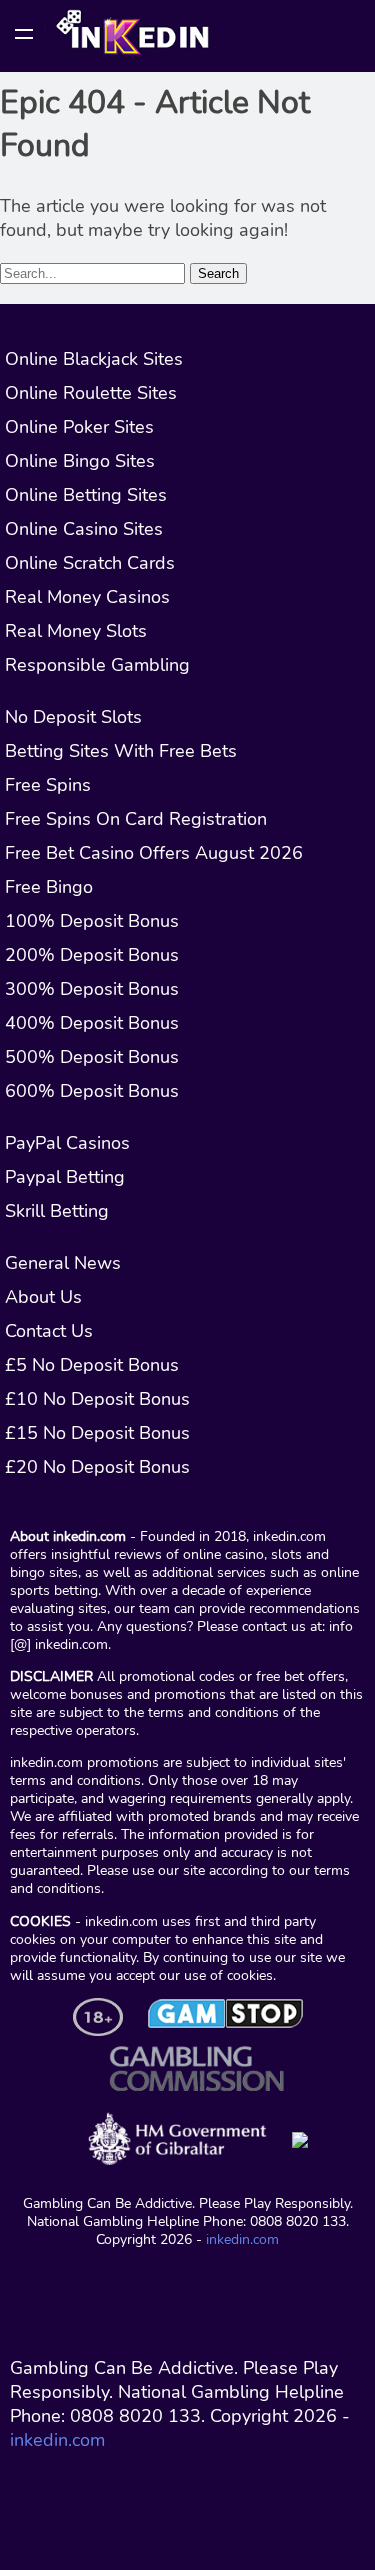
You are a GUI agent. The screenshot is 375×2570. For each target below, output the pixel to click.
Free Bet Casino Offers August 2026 (154, 853)
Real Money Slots (76, 631)
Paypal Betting (65, 1177)
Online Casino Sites (84, 529)
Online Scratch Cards (90, 563)
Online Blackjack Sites (94, 359)
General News (63, 1263)
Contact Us (49, 1331)
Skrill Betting (57, 1211)
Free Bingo (49, 887)
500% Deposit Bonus (92, 1057)
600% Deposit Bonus (92, 1091)
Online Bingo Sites (80, 461)
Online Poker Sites (79, 427)
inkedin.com (242, 2239)
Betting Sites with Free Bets (121, 751)
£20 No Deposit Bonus (97, 1467)
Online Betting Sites (86, 495)
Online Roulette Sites (91, 393)
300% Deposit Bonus (92, 989)
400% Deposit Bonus (92, 1023)
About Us (43, 1297)
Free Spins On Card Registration (136, 819)
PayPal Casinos (67, 1143)
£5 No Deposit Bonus (92, 1365)
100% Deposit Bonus (92, 921)
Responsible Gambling (97, 665)
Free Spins (48, 785)
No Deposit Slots (73, 717)
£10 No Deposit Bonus (97, 1399)
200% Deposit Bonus (92, 955)
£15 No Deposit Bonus (97, 1433)
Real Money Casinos (87, 597)
